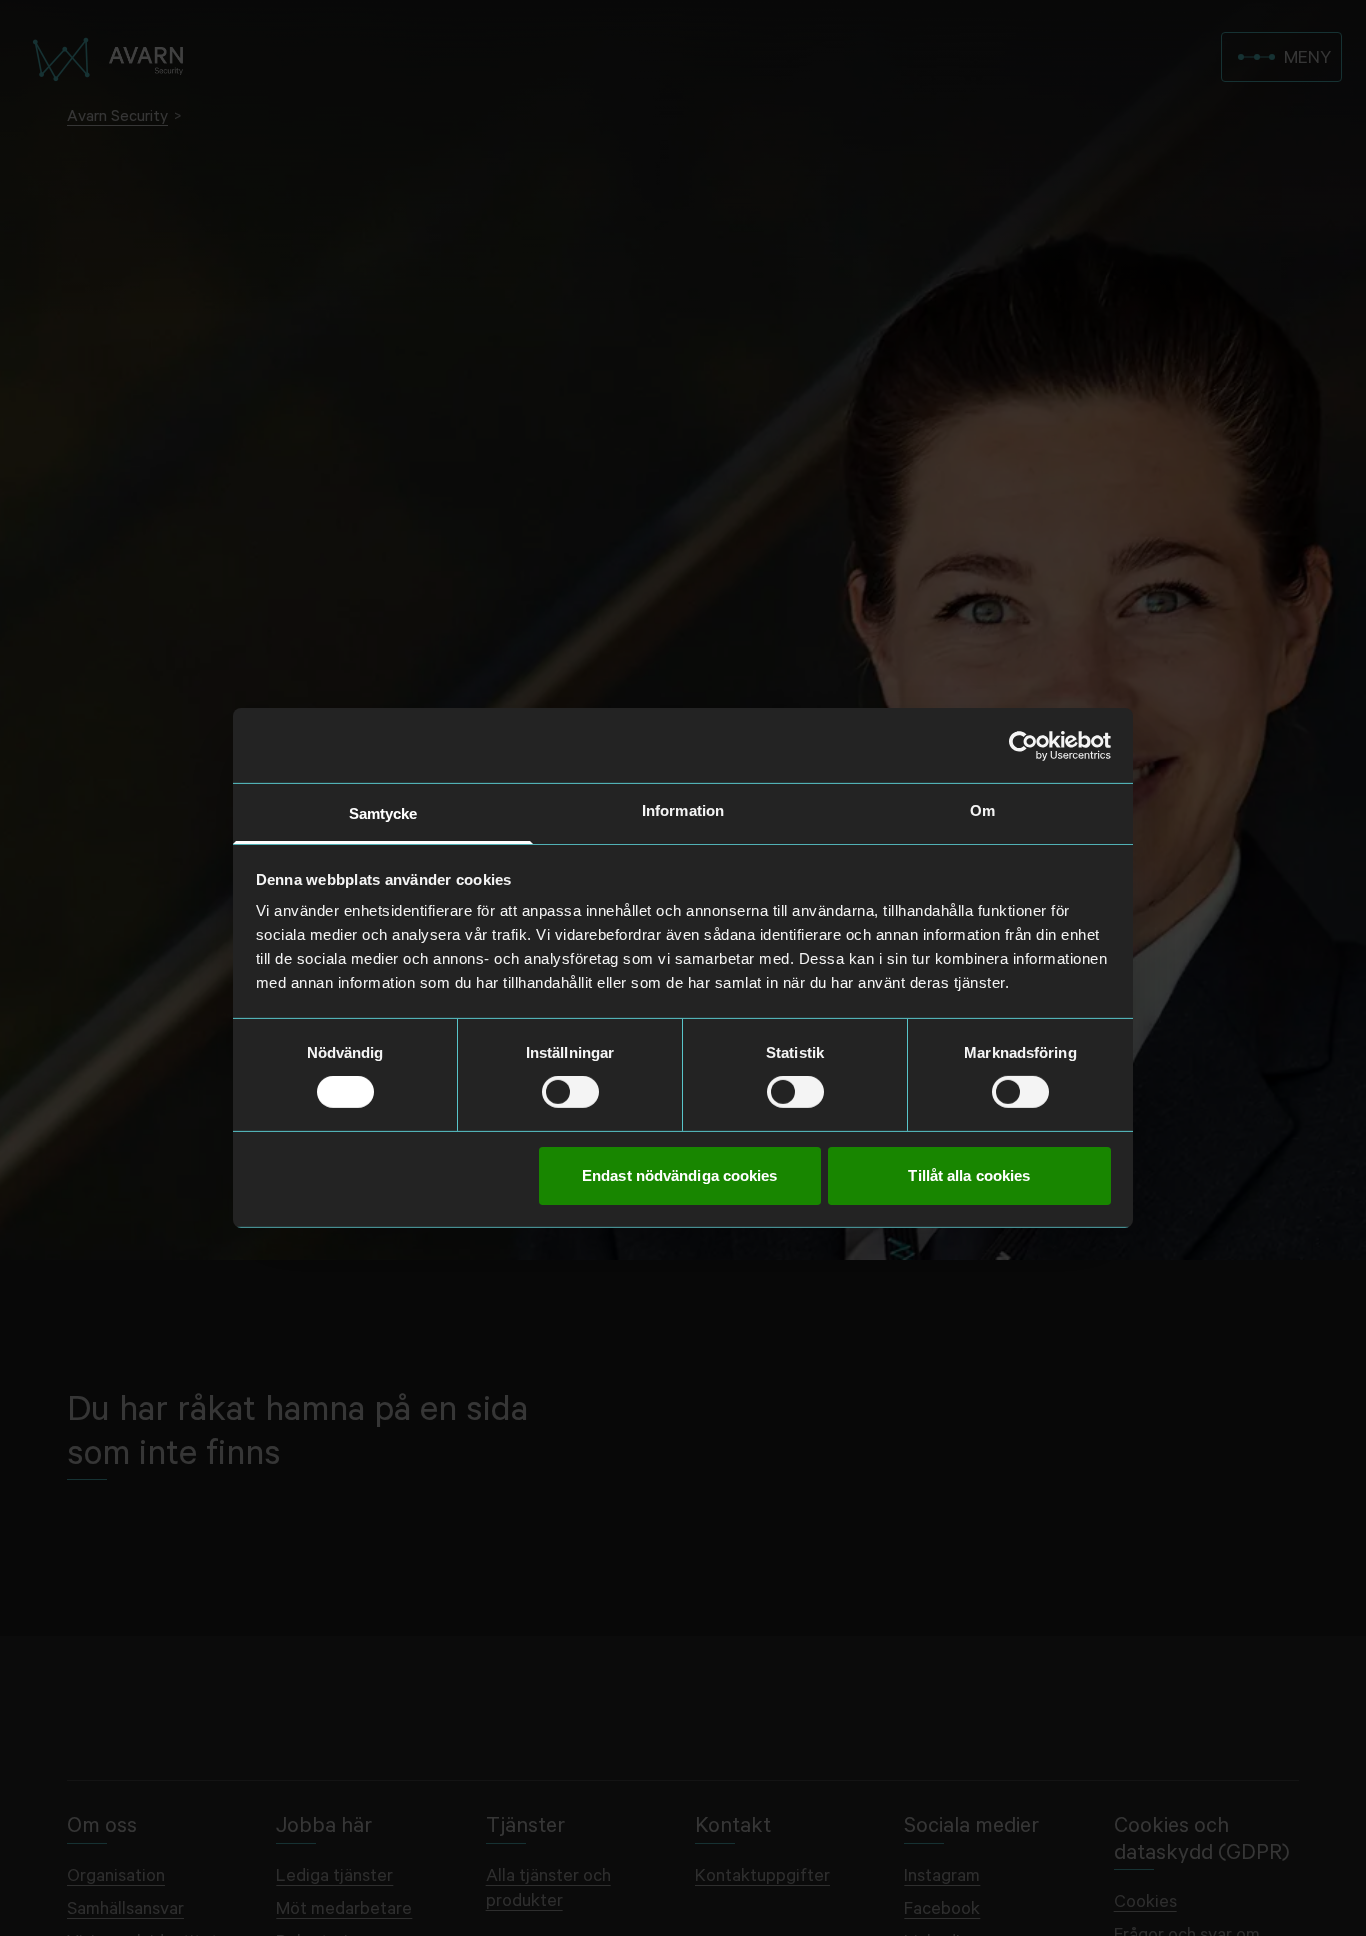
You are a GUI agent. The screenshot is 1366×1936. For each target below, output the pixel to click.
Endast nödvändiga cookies (680, 1175)
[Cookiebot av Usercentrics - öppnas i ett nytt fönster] (1023, 745)
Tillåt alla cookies (969, 1175)
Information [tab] (683, 810)
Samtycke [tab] (383, 813)
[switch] (570, 1092)
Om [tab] (982, 810)
